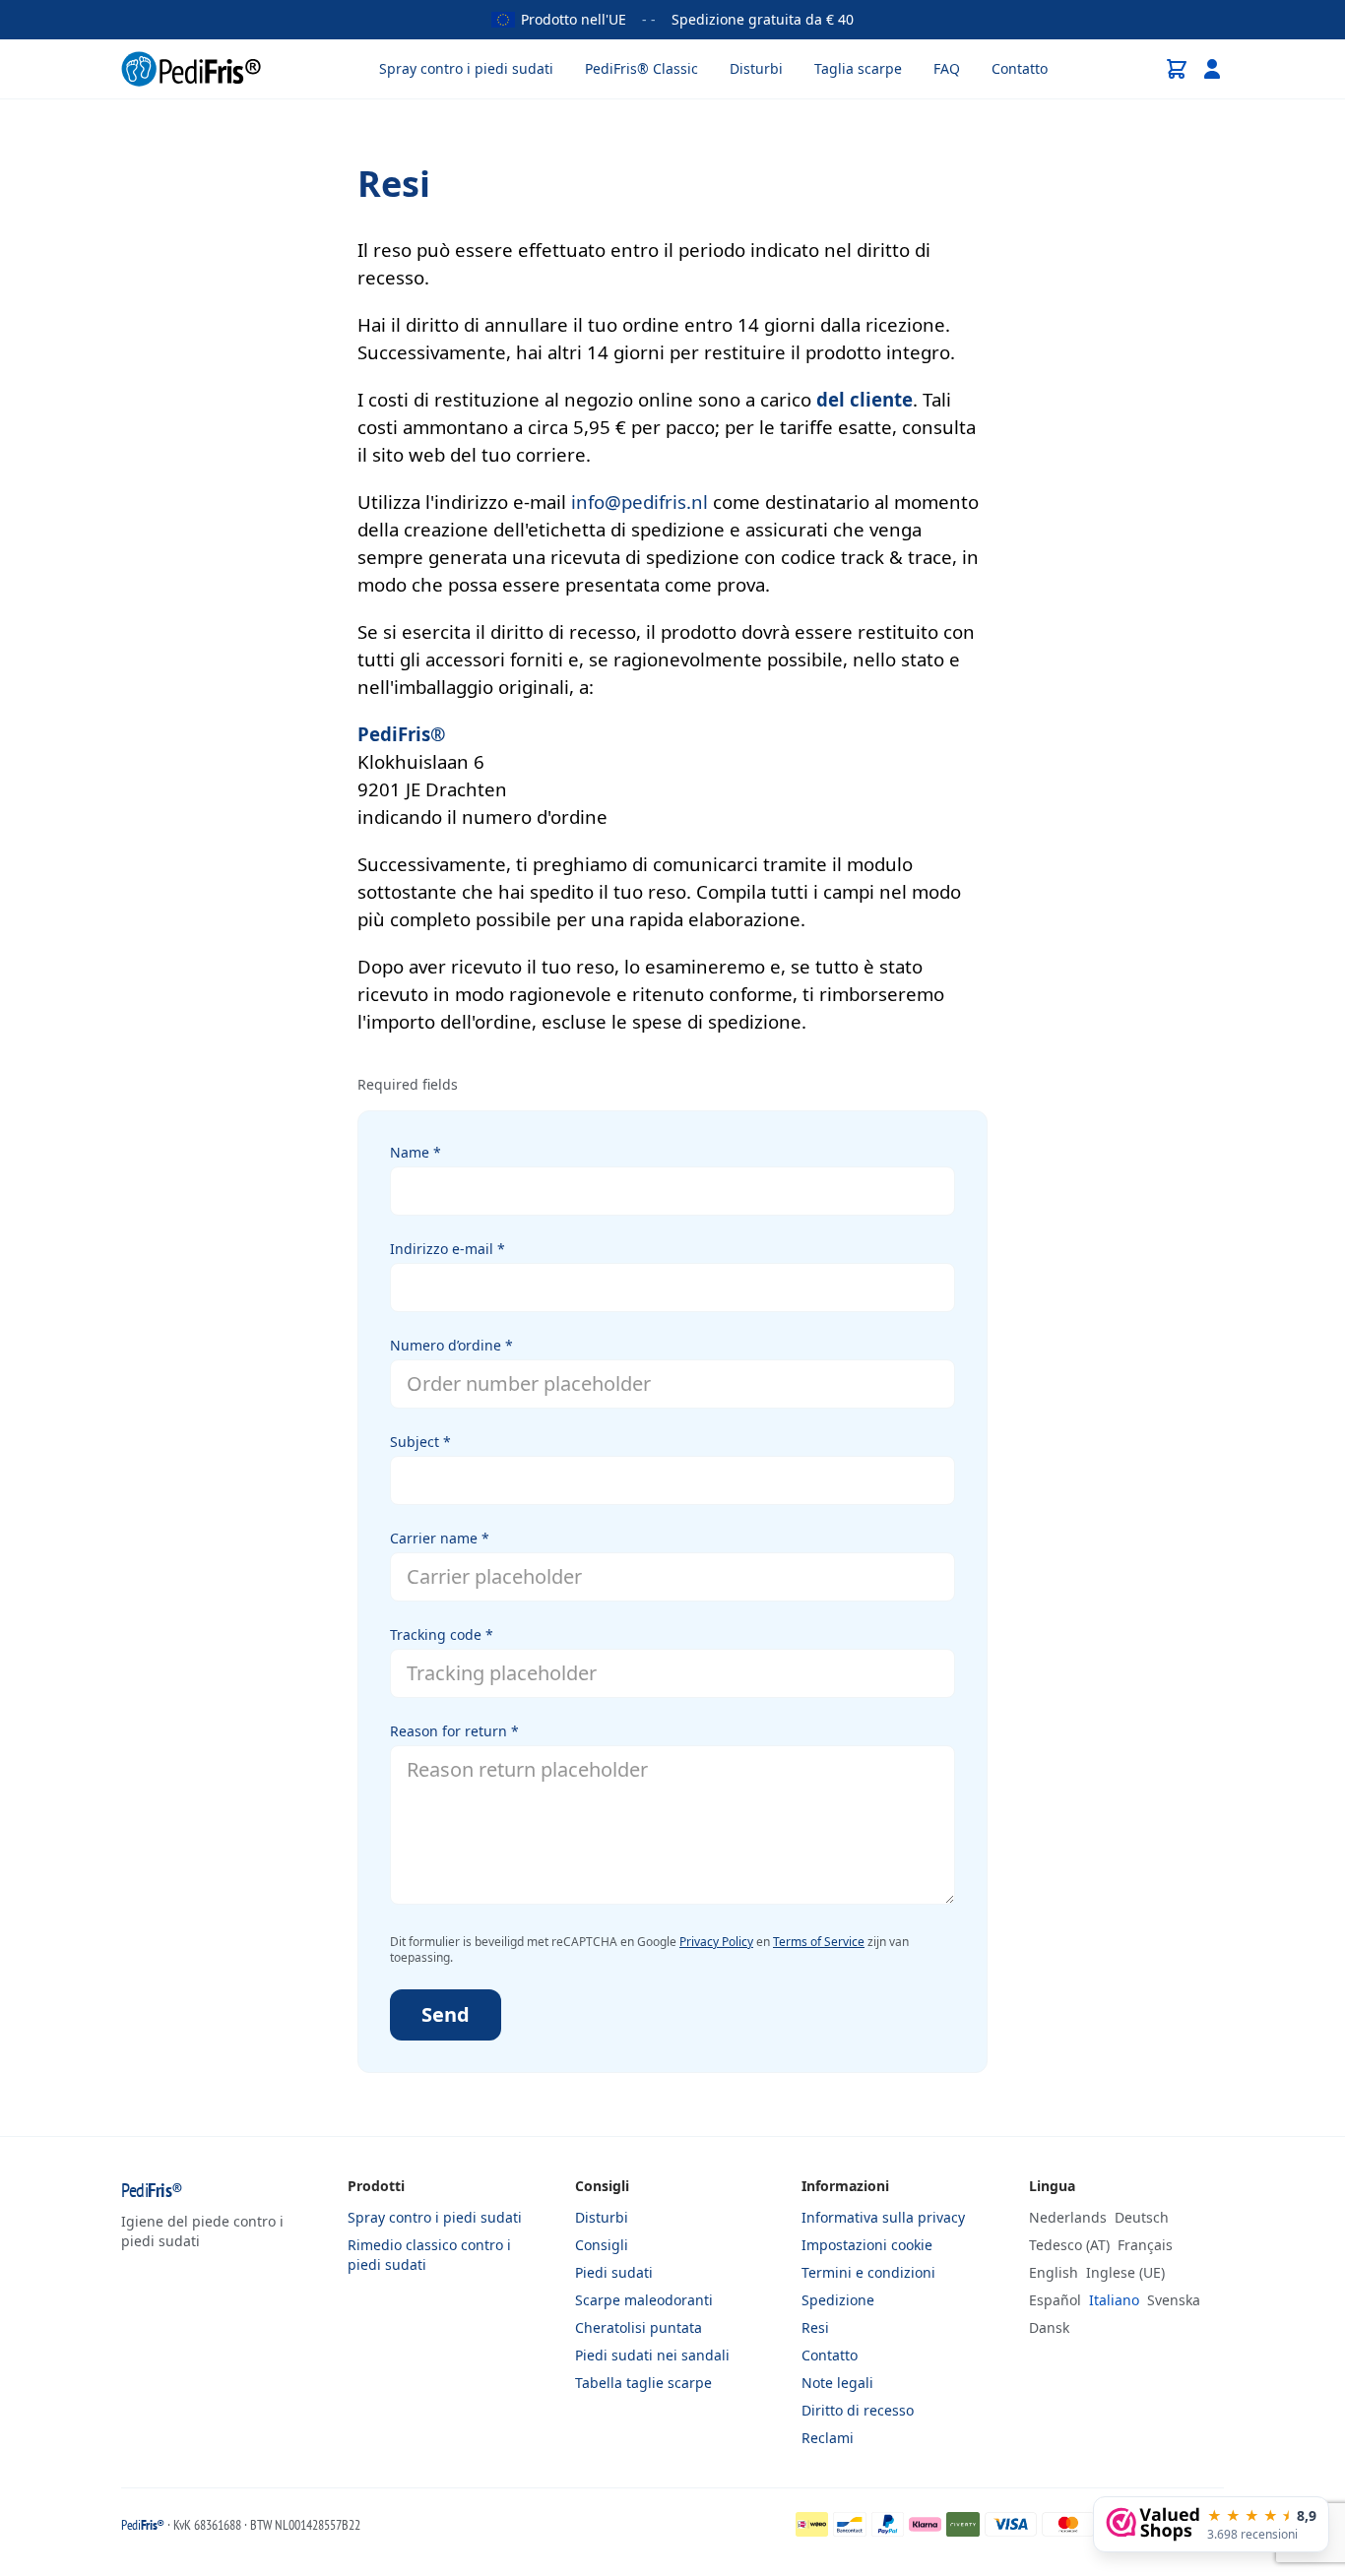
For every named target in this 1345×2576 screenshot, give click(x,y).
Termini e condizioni (868, 2272)
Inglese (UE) (1125, 2272)
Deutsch (1142, 2217)
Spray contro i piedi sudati (466, 68)
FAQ (947, 68)
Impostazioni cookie (867, 2245)
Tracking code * (442, 1634)
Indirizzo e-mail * (448, 1249)
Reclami (828, 2438)
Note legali (837, 2383)
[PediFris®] (191, 69)
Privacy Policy (716, 1942)
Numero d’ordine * (451, 1345)
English (1054, 2272)
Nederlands (1068, 2217)
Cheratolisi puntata (639, 2327)
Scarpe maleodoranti (644, 2300)
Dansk (1049, 2327)
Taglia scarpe (858, 68)
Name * (416, 1152)
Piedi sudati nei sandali (652, 2355)
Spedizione (838, 2300)
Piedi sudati (614, 2272)
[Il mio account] (1212, 69)
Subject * (420, 1442)
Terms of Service (819, 1942)
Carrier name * (440, 1538)
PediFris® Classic (641, 68)
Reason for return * (454, 1731)
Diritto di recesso (858, 2410)
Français (1145, 2245)
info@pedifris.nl (640, 502)
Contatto (1020, 68)
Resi (815, 2327)
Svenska (1174, 2300)
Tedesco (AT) (1069, 2245)
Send (446, 2014)
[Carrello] (1177, 69)
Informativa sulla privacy (883, 2217)
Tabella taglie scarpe (643, 2383)
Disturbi (756, 68)
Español (1055, 2300)
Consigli (602, 2245)
